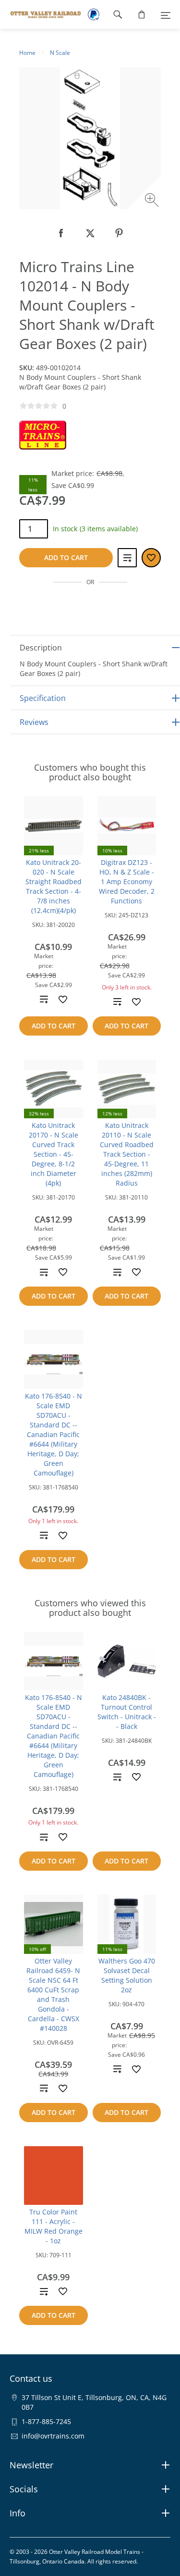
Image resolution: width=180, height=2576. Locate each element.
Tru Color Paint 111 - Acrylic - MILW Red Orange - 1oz (54, 2226)
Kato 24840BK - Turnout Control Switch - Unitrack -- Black (127, 1712)
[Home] (41, 14)
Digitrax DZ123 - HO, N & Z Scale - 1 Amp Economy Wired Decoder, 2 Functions (127, 882)
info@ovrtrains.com (53, 2436)
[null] (61, 233)
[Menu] (166, 14)
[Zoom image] (153, 201)
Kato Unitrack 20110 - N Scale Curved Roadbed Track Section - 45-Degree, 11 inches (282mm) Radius (127, 1154)
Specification (43, 698)
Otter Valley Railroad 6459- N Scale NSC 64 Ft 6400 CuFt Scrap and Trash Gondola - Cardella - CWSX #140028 (53, 1995)
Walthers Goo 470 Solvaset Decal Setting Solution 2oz (127, 1975)
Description (41, 648)
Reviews (34, 722)
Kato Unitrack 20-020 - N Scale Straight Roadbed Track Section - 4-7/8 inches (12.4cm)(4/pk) (54, 886)
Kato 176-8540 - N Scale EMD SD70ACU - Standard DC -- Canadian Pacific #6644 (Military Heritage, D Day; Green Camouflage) (54, 1434)
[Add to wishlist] (63, 1000)
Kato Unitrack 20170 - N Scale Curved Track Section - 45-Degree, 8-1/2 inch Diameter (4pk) (54, 1154)
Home (27, 53)
